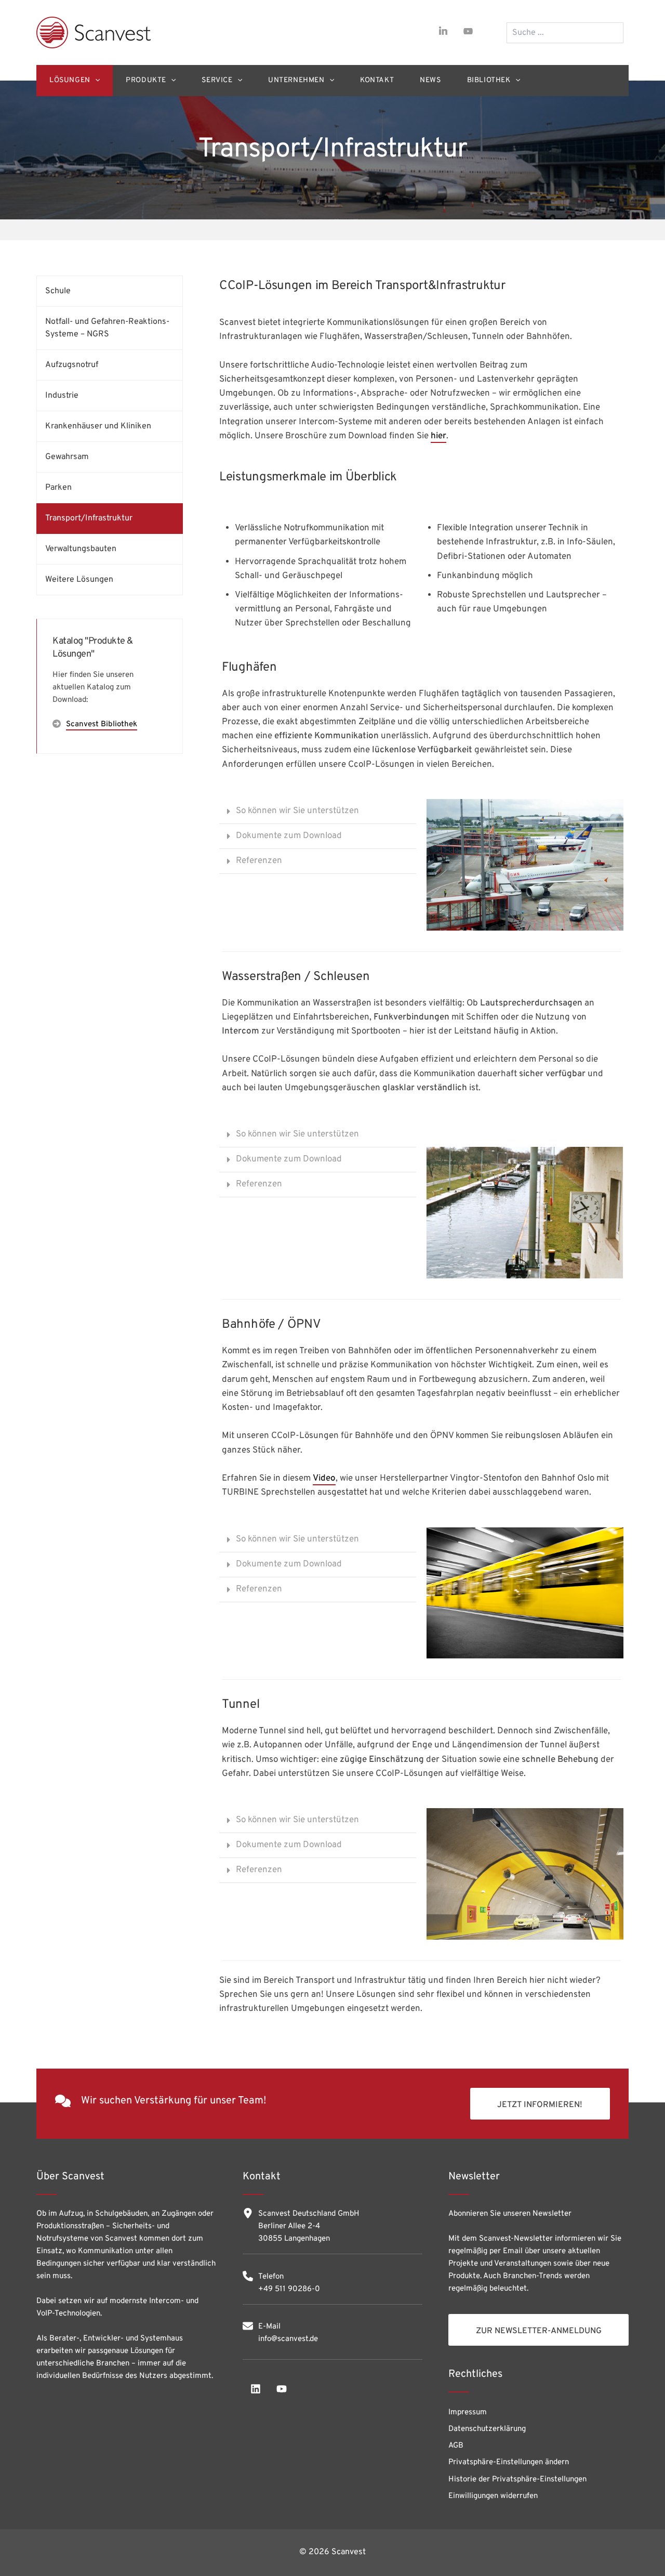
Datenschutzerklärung (487, 2429)
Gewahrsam (67, 457)
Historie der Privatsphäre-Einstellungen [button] (517, 2480)
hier (438, 436)
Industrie (62, 396)
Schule (58, 291)
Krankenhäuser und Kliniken (98, 426)
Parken (58, 488)
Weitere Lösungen (79, 580)
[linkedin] (256, 2389)
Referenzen (259, 861)
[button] (318, 812)
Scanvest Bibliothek (102, 724)
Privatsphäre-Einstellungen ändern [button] (509, 2462)
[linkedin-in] (443, 31)
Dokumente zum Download (289, 836)
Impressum (468, 2412)
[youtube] (468, 31)
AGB (456, 2446)
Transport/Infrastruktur (89, 518)
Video (324, 1479)
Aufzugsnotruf (72, 365)
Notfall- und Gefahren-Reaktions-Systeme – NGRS (107, 328)
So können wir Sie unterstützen (297, 811)
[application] (95, 81)
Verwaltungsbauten (81, 549)
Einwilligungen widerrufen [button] (493, 2496)
